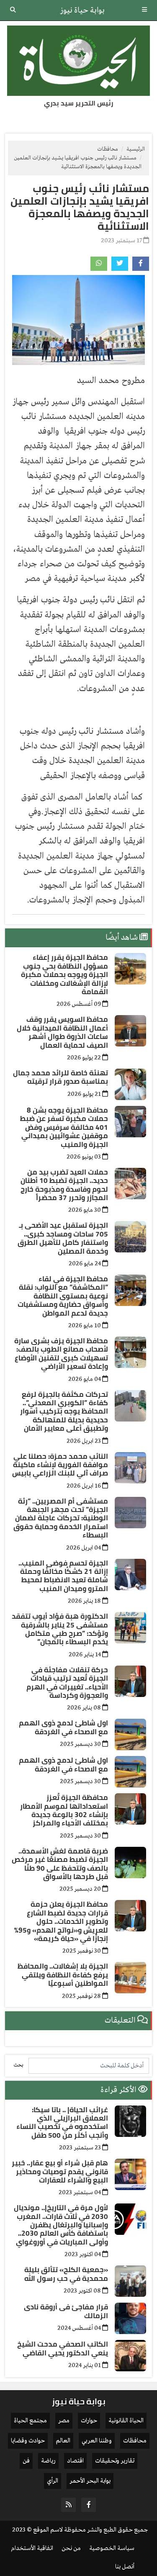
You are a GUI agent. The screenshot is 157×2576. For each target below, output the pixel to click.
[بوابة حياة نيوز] (78, 61)
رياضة (48, 2461)
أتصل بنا (125, 2567)
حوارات (89, 2421)
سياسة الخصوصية (112, 2548)
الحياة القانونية (126, 2421)
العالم (63, 2441)
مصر (64, 2421)
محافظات (108, 149)
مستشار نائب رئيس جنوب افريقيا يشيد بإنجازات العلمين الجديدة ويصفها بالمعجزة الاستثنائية (80, 207)
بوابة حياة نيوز (82, 10)
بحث (18, 2065)
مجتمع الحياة (30, 2421)
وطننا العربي (97, 2441)
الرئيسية (136, 149)
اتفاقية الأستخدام (32, 2548)
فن (26, 2461)
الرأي (53, 2481)
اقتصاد (75, 2461)
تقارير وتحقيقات (115, 2461)
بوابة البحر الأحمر (90, 2481)
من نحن (71, 2548)
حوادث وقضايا (28, 2441)
